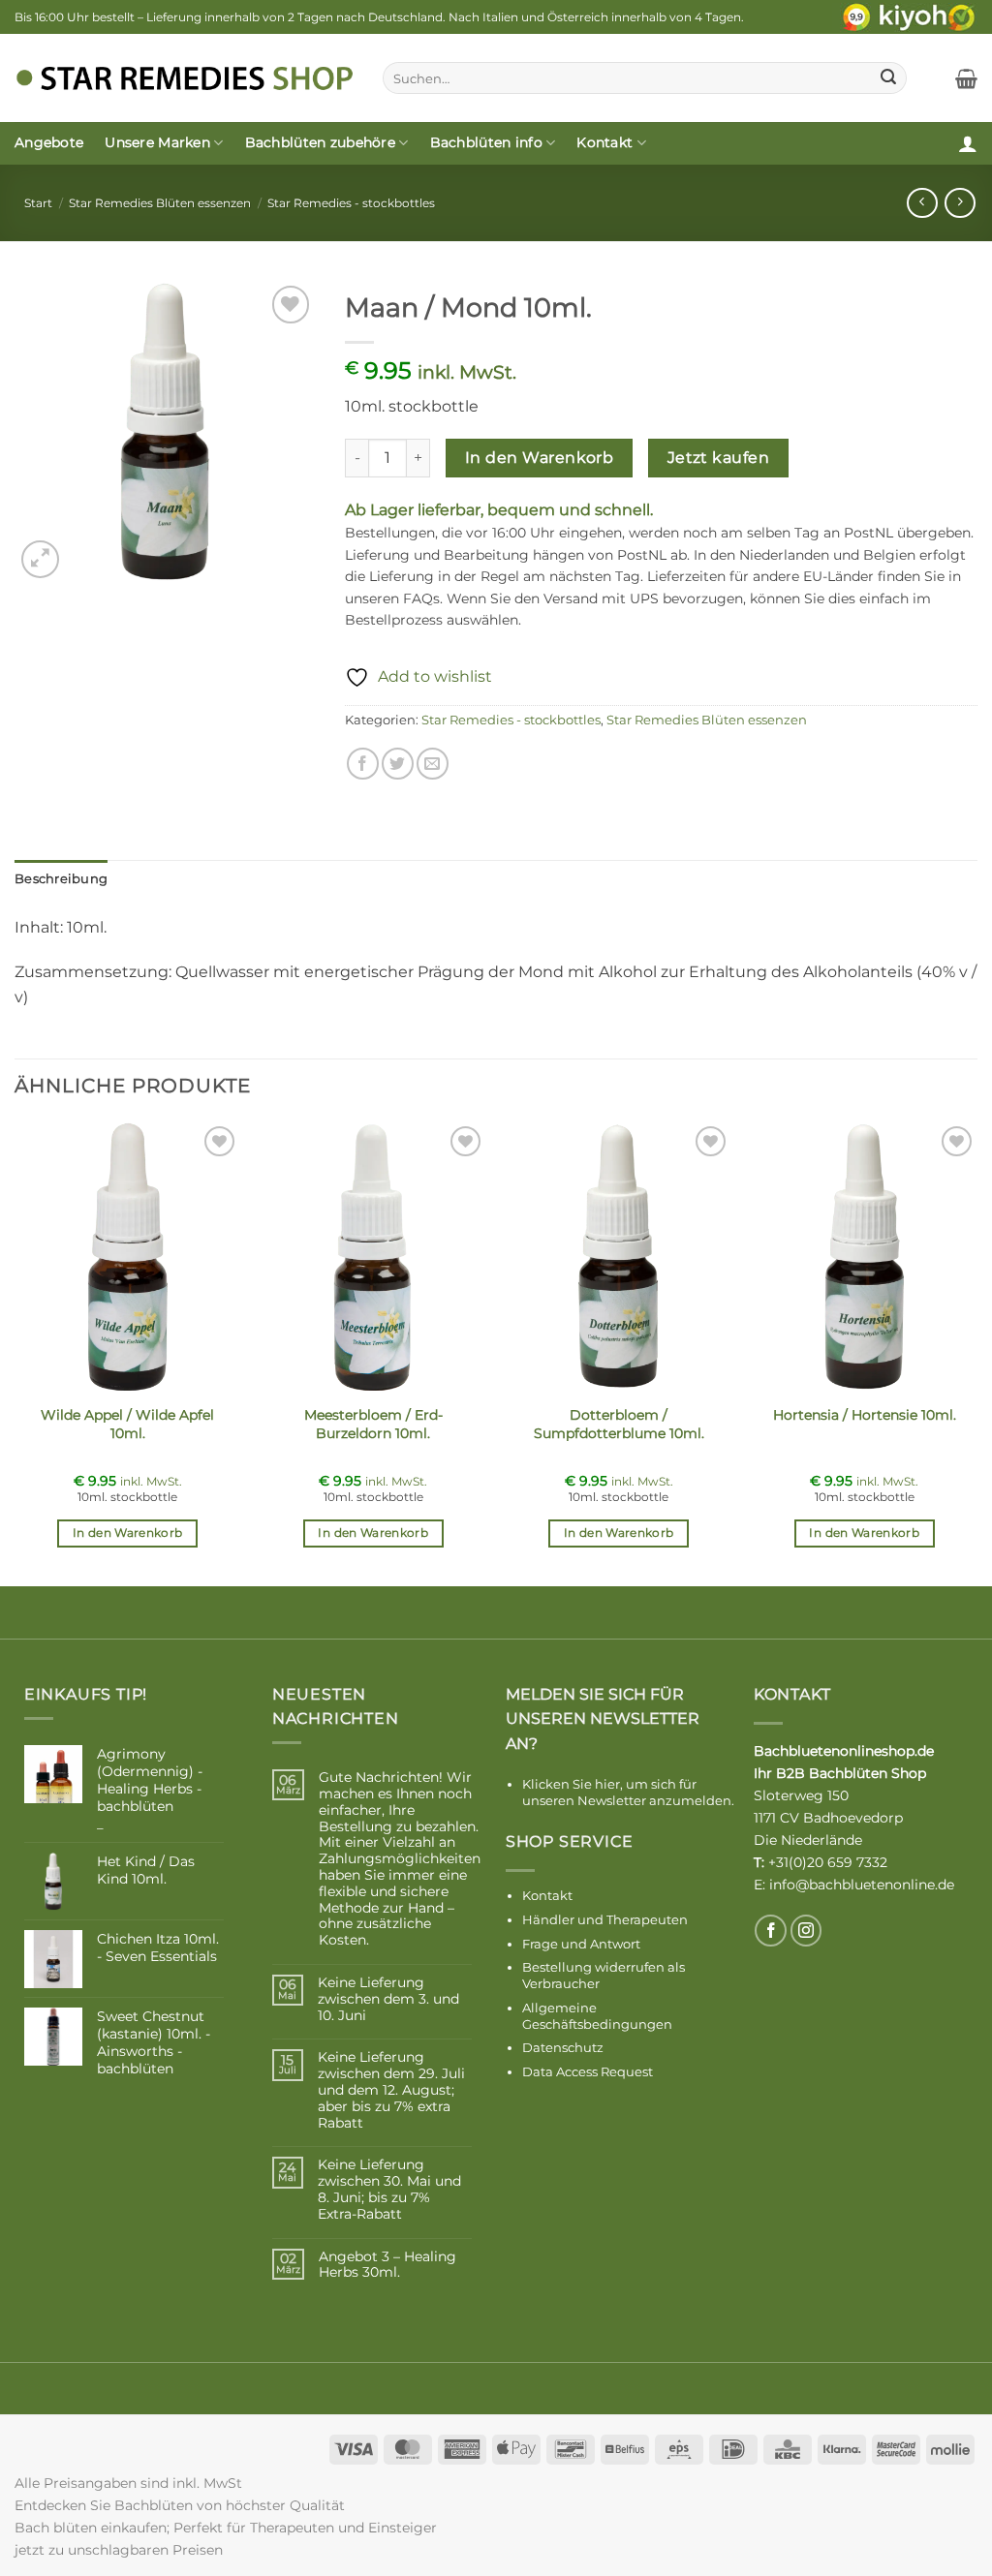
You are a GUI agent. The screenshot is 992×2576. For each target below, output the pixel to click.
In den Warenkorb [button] (128, 1533)
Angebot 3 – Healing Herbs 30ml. (387, 2265)
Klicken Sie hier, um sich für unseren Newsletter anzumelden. (628, 1792)
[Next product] (922, 203)
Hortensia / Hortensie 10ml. (865, 1415)
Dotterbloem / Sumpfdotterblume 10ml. (619, 1424)
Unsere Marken (157, 142)
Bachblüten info (486, 142)
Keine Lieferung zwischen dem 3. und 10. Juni (388, 1999)
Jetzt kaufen (719, 458)
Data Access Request (588, 2071)
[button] (966, 78)
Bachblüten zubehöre (320, 142)
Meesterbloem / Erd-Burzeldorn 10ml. (373, 1424)
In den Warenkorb (539, 458)
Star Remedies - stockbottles (351, 203)
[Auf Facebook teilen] (363, 764)
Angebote (49, 142)
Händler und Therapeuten (605, 1919)
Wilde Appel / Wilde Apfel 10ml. (127, 1424)
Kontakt (604, 142)
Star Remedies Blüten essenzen (160, 203)
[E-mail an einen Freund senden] (433, 764)
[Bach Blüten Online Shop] (184, 78)
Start (38, 203)
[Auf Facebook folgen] (771, 1931)
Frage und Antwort (581, 1944)
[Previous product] (960, 203)
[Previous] (15, 1351)
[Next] (976, 1351)
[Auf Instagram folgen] (806, 1931)
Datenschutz (563, 2047)
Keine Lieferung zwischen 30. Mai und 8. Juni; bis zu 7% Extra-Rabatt (389, 2189)
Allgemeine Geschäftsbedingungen (597, 2016)
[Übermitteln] (888, 78)
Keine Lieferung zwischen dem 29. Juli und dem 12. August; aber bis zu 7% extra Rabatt (391, 2090)
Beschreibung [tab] (61, 879)
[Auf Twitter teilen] (398, 764)
